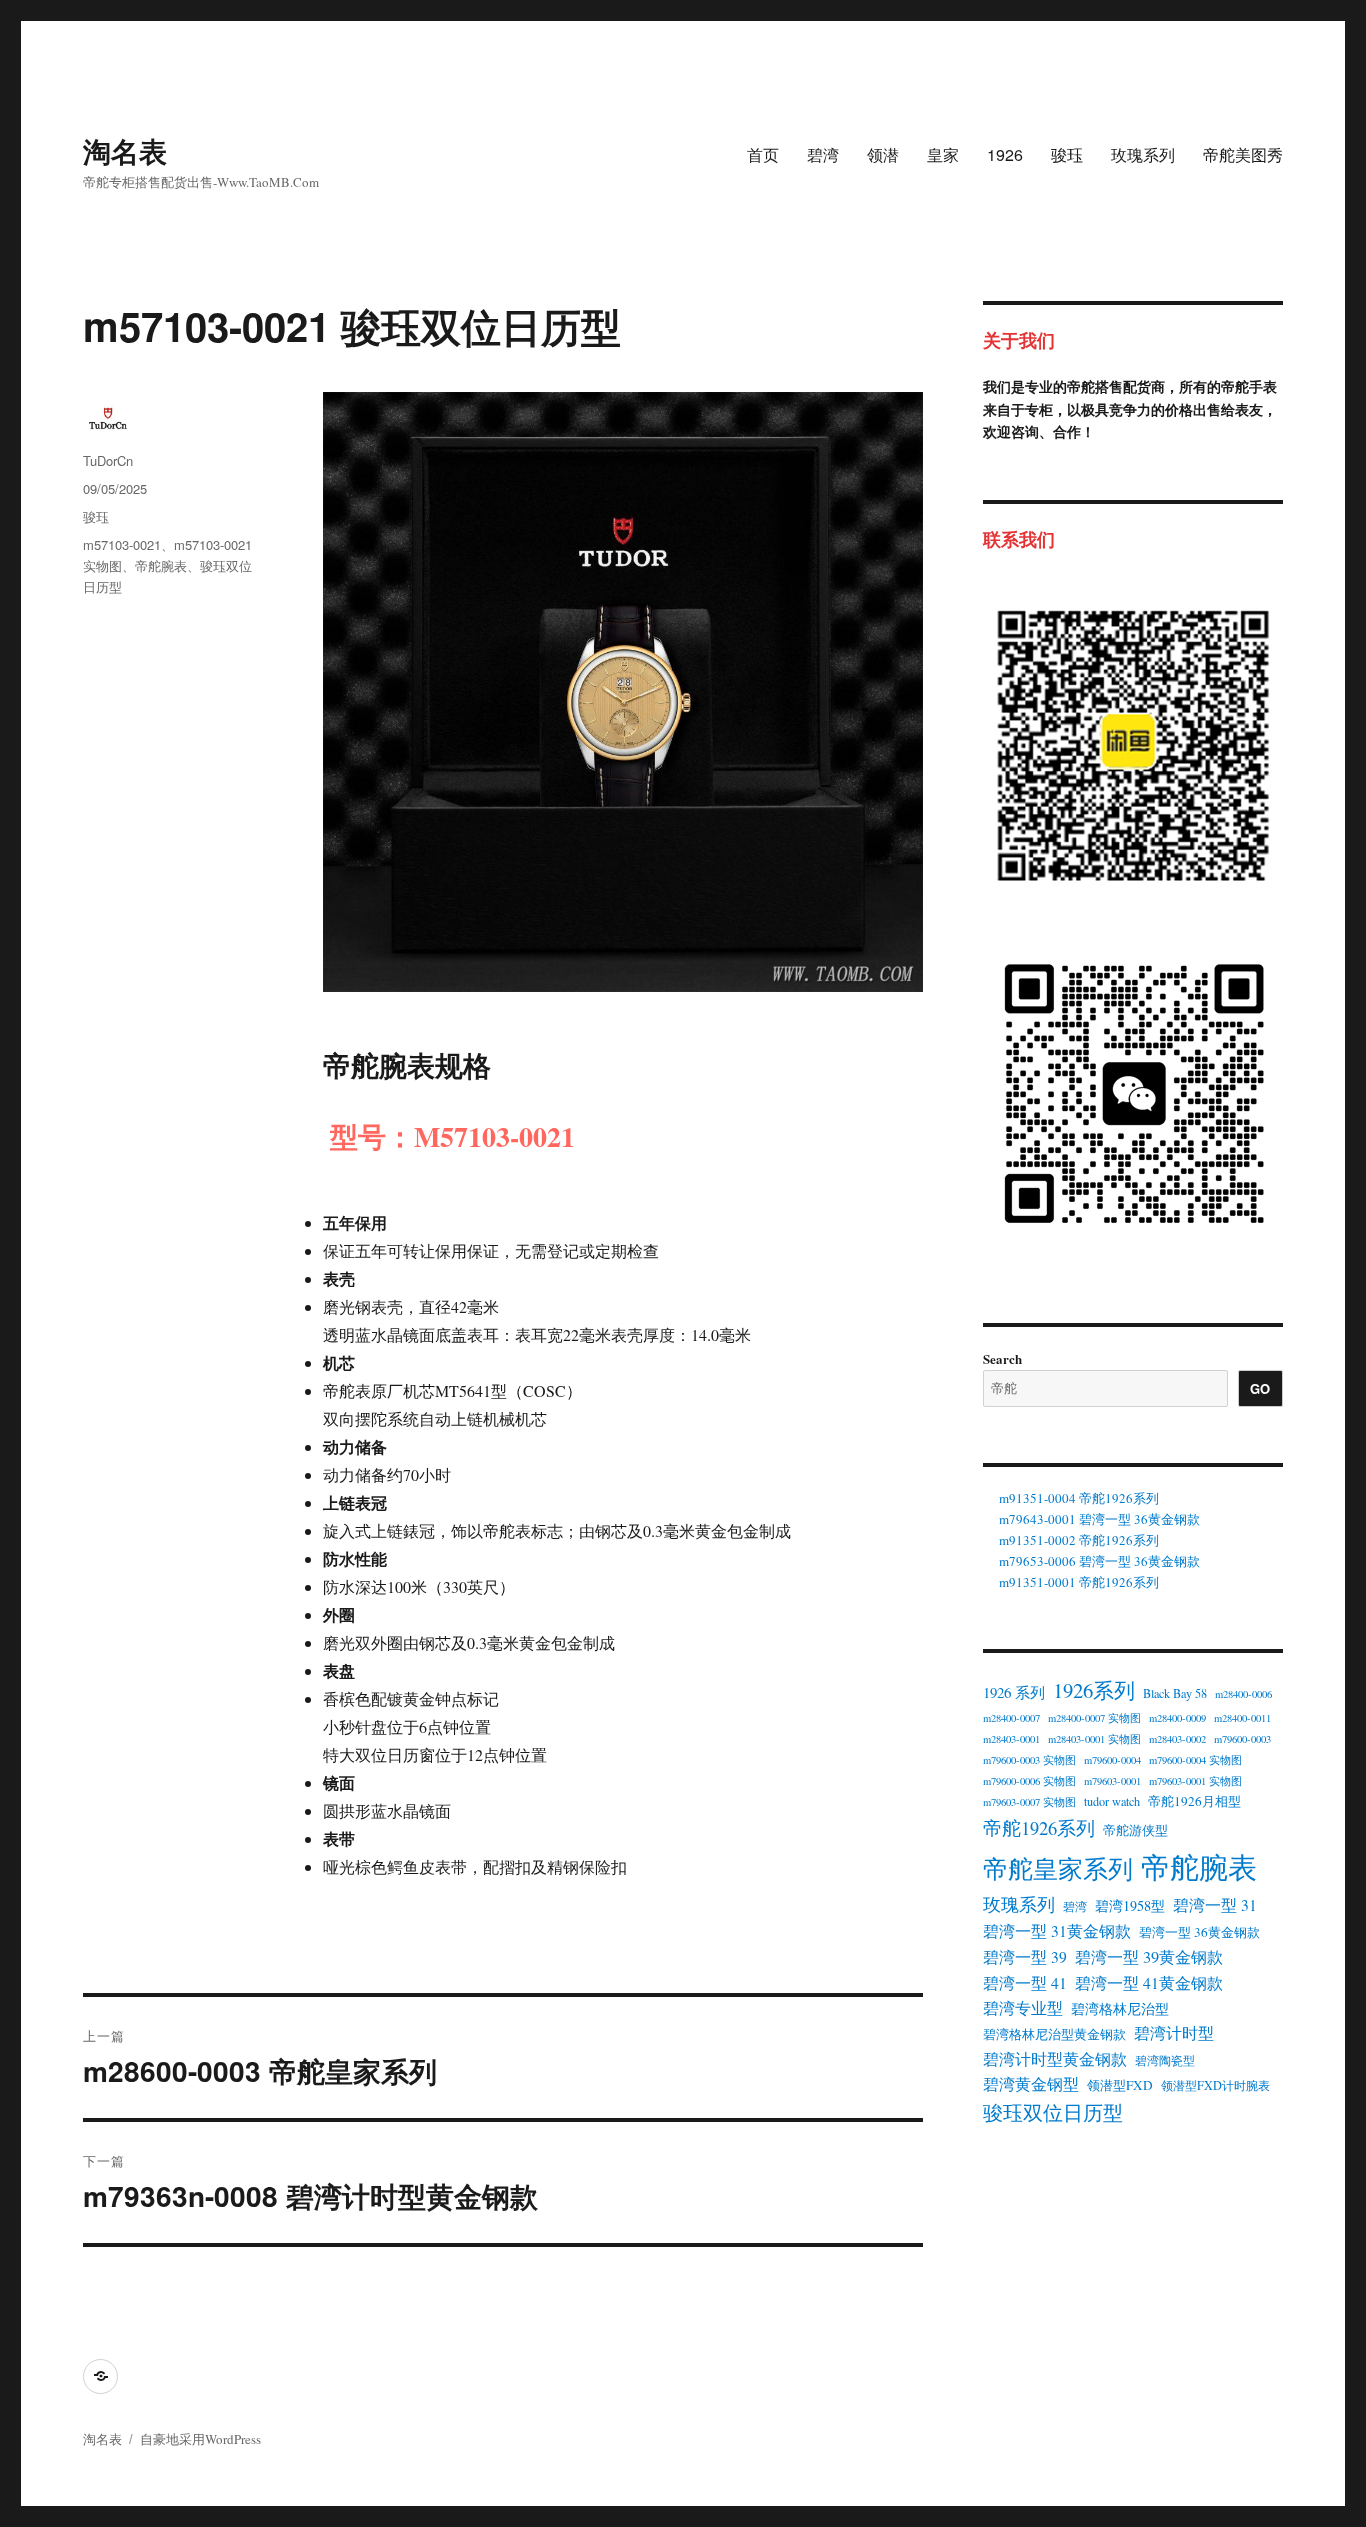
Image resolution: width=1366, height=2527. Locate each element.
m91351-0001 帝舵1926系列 (1079, 1582)
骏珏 (1067, 154)
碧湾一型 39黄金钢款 (1149, 1957)
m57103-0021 (122, 544)
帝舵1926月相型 (1194, 1801)
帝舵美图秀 (1243, 154)
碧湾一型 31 (1215, 1905)
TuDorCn (108, 460)
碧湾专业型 (1023, 2008)
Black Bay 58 (1175, 1693)
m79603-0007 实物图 (1029, 1802)
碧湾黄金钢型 (1031, 2084)
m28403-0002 (1177, 1739)
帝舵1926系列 (1039, 1827)
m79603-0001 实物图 (1195, 1781)
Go (1260, 1388)
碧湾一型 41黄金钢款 (1149, 1983)
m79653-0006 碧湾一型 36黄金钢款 (1099, 1561)
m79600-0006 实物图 (1029, 1781)
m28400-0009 (1177, 1718)
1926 (1005, 154)
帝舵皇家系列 (1058, 1868)
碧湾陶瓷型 (1165, 2060)
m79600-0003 (1242, 1739)
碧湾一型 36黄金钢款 (1199, 1932)
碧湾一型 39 (1025, 1957)
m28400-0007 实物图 (1094, 1718)
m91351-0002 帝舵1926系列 (1079, 1540)
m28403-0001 (1011, 1739)
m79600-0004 (1112, 1760)
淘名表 (125, 150)
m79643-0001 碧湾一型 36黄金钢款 (1099, 1519)
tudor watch (1112, 1801)
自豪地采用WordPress (200, 2439)
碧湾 (823, 154)
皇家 (943, 154)
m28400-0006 (1243, 1694)
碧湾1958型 (1130, 1905)
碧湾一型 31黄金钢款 (1057, 1931)
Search (1002, 1358)
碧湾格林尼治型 (1120, 2008)
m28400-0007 (1011, 1718)
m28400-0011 (1242, 1718)
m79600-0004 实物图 (1195, 1760)
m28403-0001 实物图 (1094, 1739)
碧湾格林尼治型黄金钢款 (1054, 2034)
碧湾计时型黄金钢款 (1055, 2059)
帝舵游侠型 (1135, 1830)
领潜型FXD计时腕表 (1215, 2085)
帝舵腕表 (161, 565)
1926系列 (1094, 1690)
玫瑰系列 (1143, 154)
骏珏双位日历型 (1053, 2112)
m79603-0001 (1112, 1781)
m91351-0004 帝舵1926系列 (1079, 1498)
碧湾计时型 (1174, 2033)
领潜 (883, 154)
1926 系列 (1014, 1692)
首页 (763, 154)
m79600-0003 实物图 (1029, 1760)
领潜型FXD (1120, 2085)
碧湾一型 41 (1025, 1983)
